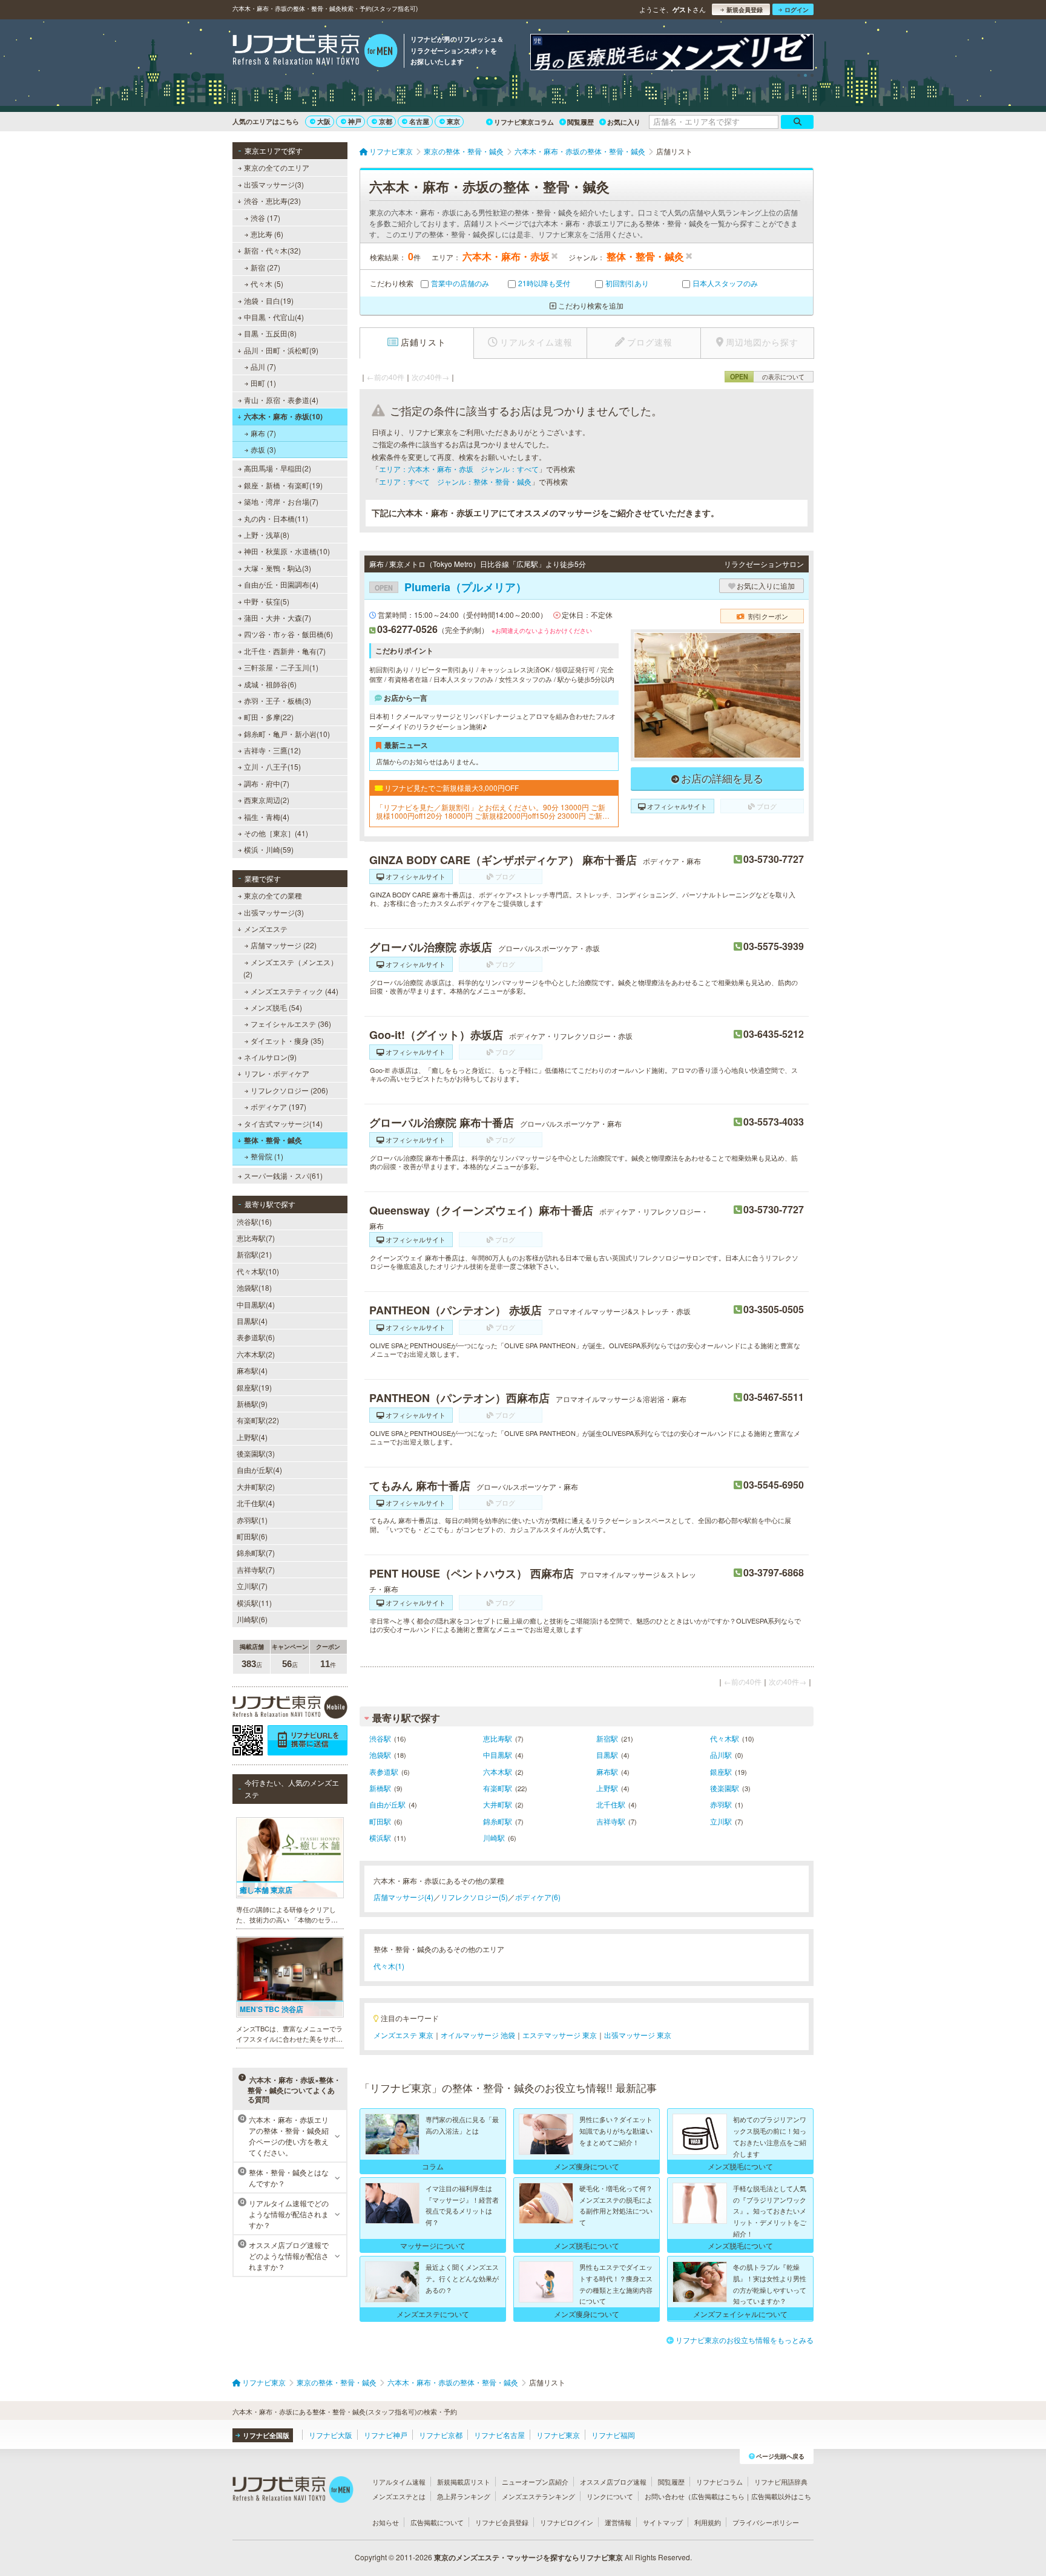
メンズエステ (266, 929)
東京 (453, 121)
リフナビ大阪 (331, 2435)
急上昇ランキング (464, 2496)
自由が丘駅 (387, 1804)
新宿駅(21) (254, 1254)
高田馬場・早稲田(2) (278, 468)
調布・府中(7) (267, 783)
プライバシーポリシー (766, 2522)
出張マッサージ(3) (274, 184)
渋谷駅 (380, 1738)
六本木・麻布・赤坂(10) (283, 416)
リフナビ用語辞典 (781, 2482)
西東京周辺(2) (267, 800)
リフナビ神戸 (386, 2435)
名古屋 (419, 121)
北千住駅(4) (256, 1503)
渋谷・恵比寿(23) (272, 201)
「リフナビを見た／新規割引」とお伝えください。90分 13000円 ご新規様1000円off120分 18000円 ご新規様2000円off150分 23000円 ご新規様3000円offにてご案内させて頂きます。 (493, 812)
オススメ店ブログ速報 (613, 2482)
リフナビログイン (567, 2522)
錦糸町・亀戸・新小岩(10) (287, 734)
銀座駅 (721, 1771)
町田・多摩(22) (269, 717)
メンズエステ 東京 (403, 2035)
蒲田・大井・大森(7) (278, 618)
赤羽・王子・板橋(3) (278, 700)
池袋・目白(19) (269, 300)
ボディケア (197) (278, 1106)
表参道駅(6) (256, 1337)
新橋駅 (380, 1788)
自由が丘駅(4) (259, 1470)
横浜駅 (380, 1837)
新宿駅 (607, 1738)
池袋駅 (380, 1755)
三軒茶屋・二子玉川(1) (281, 667)
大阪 (324, 121)
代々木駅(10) (258, 1271)
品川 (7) (263, 366)
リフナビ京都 (441, 2435)
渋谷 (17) (265, 218)
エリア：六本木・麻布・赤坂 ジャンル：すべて (459, 469)
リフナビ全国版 (266, 2435)
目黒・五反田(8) (270, 333)
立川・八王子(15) (272, 766)
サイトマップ (663, 2522)
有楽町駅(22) (258, 1420)
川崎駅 (494, 1837)
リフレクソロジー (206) (289, 1090)
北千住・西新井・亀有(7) (285, 651)
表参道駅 (384, 1771)
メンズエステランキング (538, 2496)
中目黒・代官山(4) (274, 317)
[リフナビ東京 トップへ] (315, 52)
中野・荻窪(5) (267, 601)
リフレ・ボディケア (277, 1073)
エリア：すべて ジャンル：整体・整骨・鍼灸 (455, 481)
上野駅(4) (252, 1437)
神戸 (355, 121)
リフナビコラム (719, 2482)
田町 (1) (263, 383)
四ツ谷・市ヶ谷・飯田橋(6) (288, 634)
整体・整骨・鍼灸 (273, 1140)
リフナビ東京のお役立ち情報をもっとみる (745, 2340)
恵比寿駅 (498, 1738)
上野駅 (607, 1788)
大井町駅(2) (256, 1486)
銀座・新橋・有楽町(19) (283, 485)
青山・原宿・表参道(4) (281, 400)
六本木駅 (498, 1771)
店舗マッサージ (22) (284, 945)
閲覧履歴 (581, 122)
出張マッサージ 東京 (638, 2035)
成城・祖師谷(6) (270, 684)
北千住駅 (611, 1804)
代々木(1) (389, 1966)
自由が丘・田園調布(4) (281, 584)
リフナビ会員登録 (502, 2522)
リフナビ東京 (558, 2435)
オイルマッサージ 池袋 (478, 2035)
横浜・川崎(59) (269, 849)
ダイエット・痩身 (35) (287, 1041)
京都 (386, 121)
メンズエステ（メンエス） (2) (291, 968)
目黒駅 (607, 1755)
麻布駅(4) (252, 1370)
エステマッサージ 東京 (560, 2035)
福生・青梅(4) (267, 817)
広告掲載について (437, 2522)
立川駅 (721, 1821)
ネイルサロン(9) (270, 1057)
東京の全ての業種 (273, 895)
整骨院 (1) (267, 1156)
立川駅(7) (252, 1586)
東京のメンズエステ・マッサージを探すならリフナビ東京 (528, 2557)
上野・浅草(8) (267, 535)
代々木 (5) (267, 283)
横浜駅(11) (254, 1603)
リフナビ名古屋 (499, 2435)
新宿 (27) (265, 267)
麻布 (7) (263, 433)
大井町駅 (498, 1804)
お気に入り (624, 122)
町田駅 (380, 1821)
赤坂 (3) (263, 449)
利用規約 (708, 2522)
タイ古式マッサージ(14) (283, 1123)
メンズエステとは (399, 2496)
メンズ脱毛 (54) (276, 1007)
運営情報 (618, 2522)
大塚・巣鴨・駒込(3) (278, 568)
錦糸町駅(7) (256, 1552)
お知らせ (386, 2522)
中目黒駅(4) (256, 1304)
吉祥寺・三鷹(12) (272, 750)
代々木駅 (725, 1738)
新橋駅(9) (252, 1404)
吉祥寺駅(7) (256, 1569)
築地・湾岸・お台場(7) (281, 501)
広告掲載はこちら (718, 2496)
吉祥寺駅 (611, 1821)
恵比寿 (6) (267, 234)
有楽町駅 (498, 1788)
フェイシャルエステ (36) (291, 1024)
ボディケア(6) (538, 1897)
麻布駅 (607, 1771)
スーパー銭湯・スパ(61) (283, 1175)
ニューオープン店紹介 (535, 2482)
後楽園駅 (725, 1788)
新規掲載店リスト (464, 2482)
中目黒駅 (498, 1755)
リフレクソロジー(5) (474, 1897)
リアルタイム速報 (399, 2482)
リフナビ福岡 (613, 2435)
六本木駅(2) (256, 1354)
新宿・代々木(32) (272, 250)
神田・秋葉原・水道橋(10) (287, 551)
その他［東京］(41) (276, 833)
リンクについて (610, 2496)
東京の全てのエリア (277, 167)
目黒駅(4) (252, 1321)
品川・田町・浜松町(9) (281, 350)
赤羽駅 (721, 1804)
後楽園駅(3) (256, 1453)
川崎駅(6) (252, 1619)
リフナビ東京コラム (524, 122)
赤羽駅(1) (252, 1520)
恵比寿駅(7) (256, 1238)
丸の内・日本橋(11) (276, 518)
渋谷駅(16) (254, 1221)
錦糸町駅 (498, 1821)
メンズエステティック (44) (294, 991)
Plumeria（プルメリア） (451, 587)
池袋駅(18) (254, 1287)
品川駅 (721, 1755)
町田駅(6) (252, 1536)
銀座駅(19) (254, 1387)
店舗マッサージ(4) (403, 1897)
